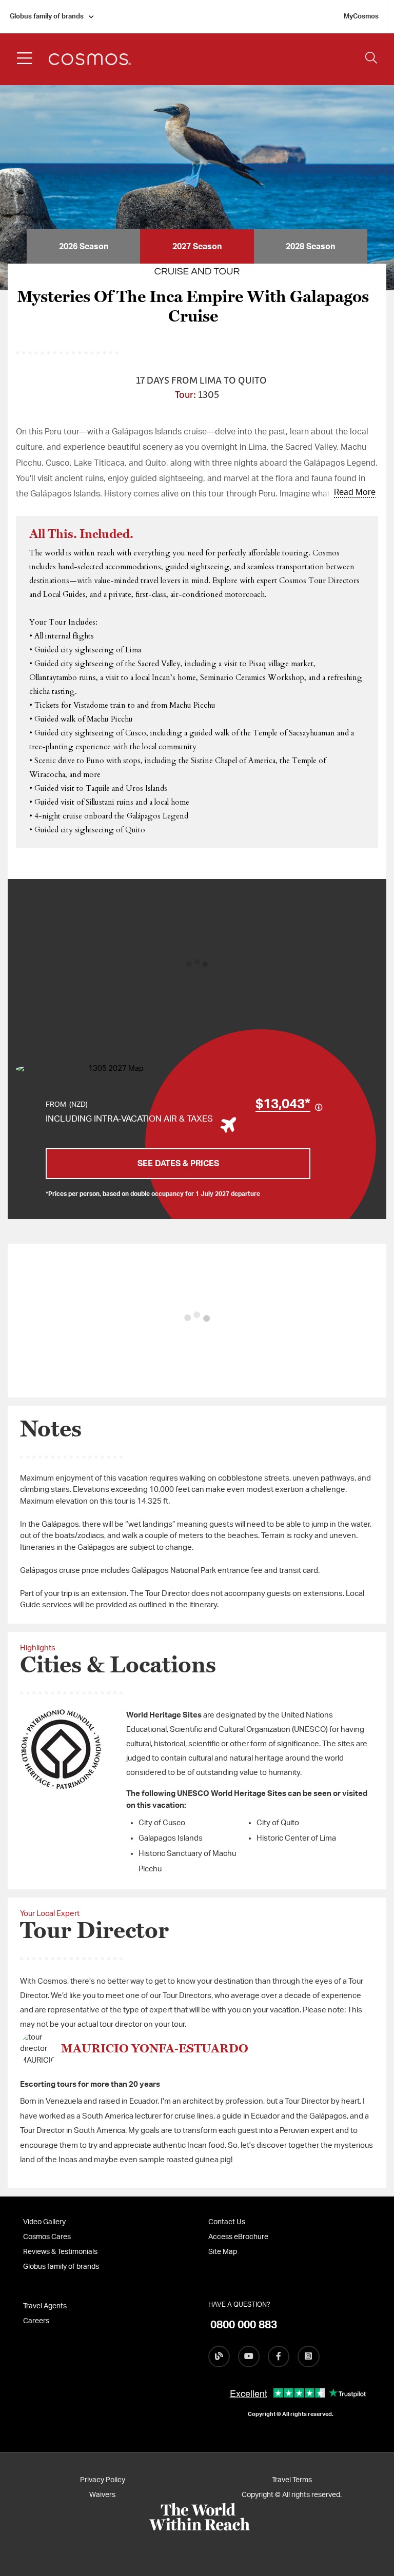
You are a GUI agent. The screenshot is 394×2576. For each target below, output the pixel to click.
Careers (36, 2321)
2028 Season (310, 247)
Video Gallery (44, 2222)
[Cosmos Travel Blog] (219, 2357)
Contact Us (227, 2222)
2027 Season (197, 247)
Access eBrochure (238, 2237)
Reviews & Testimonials (60, 2252)
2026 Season (84, 247)
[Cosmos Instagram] (308, 2357)
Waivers (102, 2495)
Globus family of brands (47, 17)
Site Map (223, 2252)
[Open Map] (112, 1069)
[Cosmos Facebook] (279, 2357)
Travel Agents (45, 2306)
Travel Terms (292, 2480)
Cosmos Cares (47, 2237)
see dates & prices (178, 1164)
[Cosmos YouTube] (249, 2357)
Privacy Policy (103, 2480)
